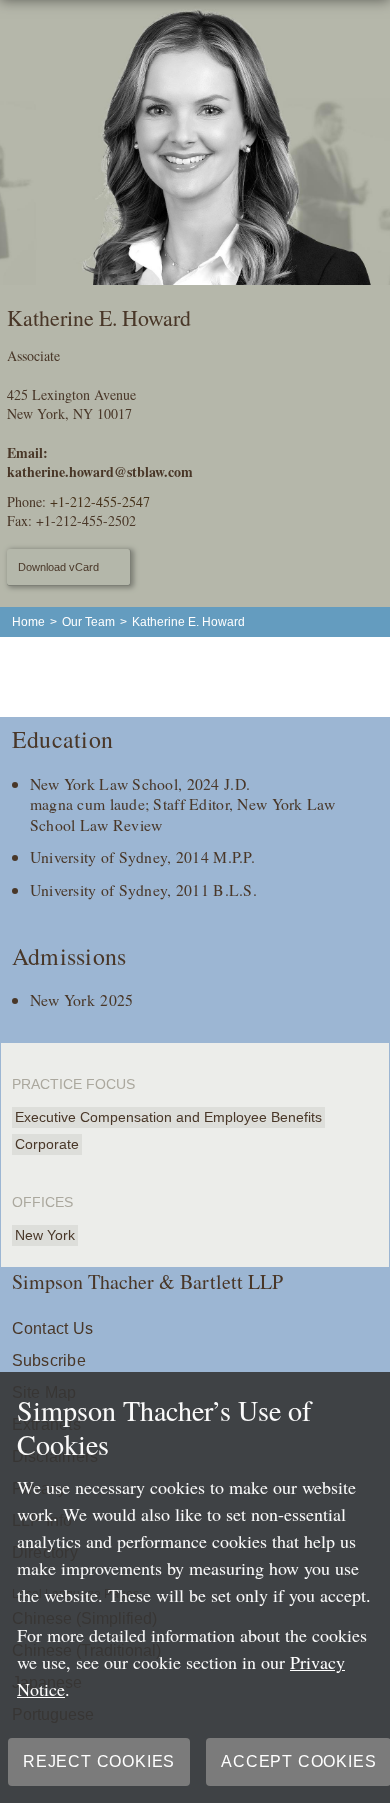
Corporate (47, 1144)
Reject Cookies (99, 1761)
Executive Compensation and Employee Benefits (168, 1117)
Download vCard (58, 567)
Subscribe (49, 1360)
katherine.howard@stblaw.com (100, 471)
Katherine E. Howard (188, 622)
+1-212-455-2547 (100, 501)
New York (45, 1235)
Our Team (88, 622)
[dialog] (195, 1587)
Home (28, 622)
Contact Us (52, 1328)
